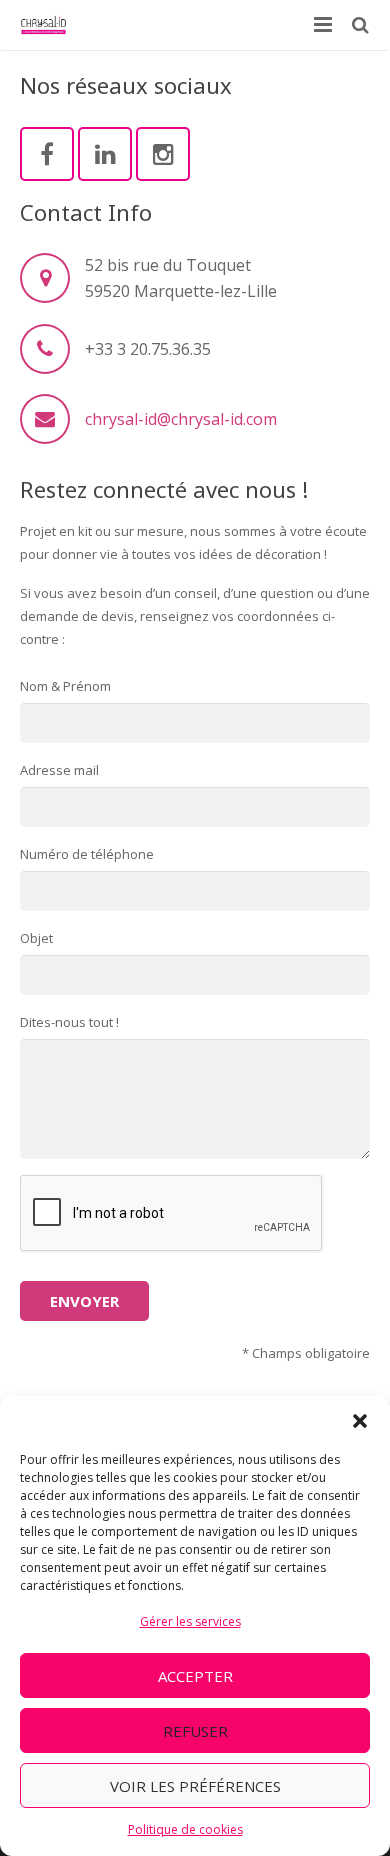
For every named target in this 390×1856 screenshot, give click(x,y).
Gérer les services (190, 1621)
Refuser (195, 1731)
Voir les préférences (195, 1786)
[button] (360, 1421)
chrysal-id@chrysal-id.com (181, 419)
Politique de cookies (185, 1829)
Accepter (195, 1676)
